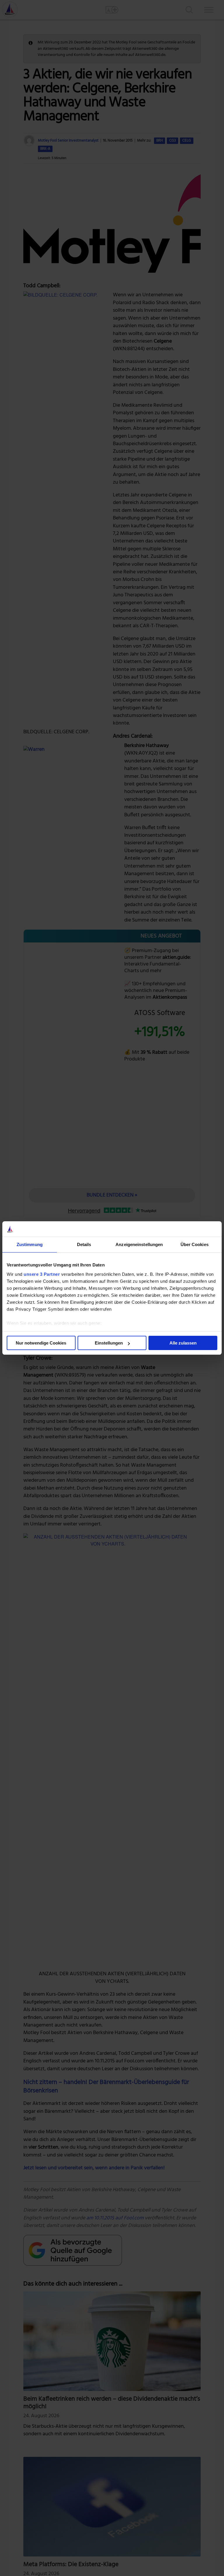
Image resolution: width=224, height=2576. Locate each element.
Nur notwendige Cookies (41, 1343)
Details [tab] (84, 1244)
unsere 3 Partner (42, 1274)
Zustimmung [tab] (30, 1244)
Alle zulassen (183, 1343)
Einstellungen (109, 1343)
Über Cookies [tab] (195, 1244)
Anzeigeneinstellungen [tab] (139, 1244)
